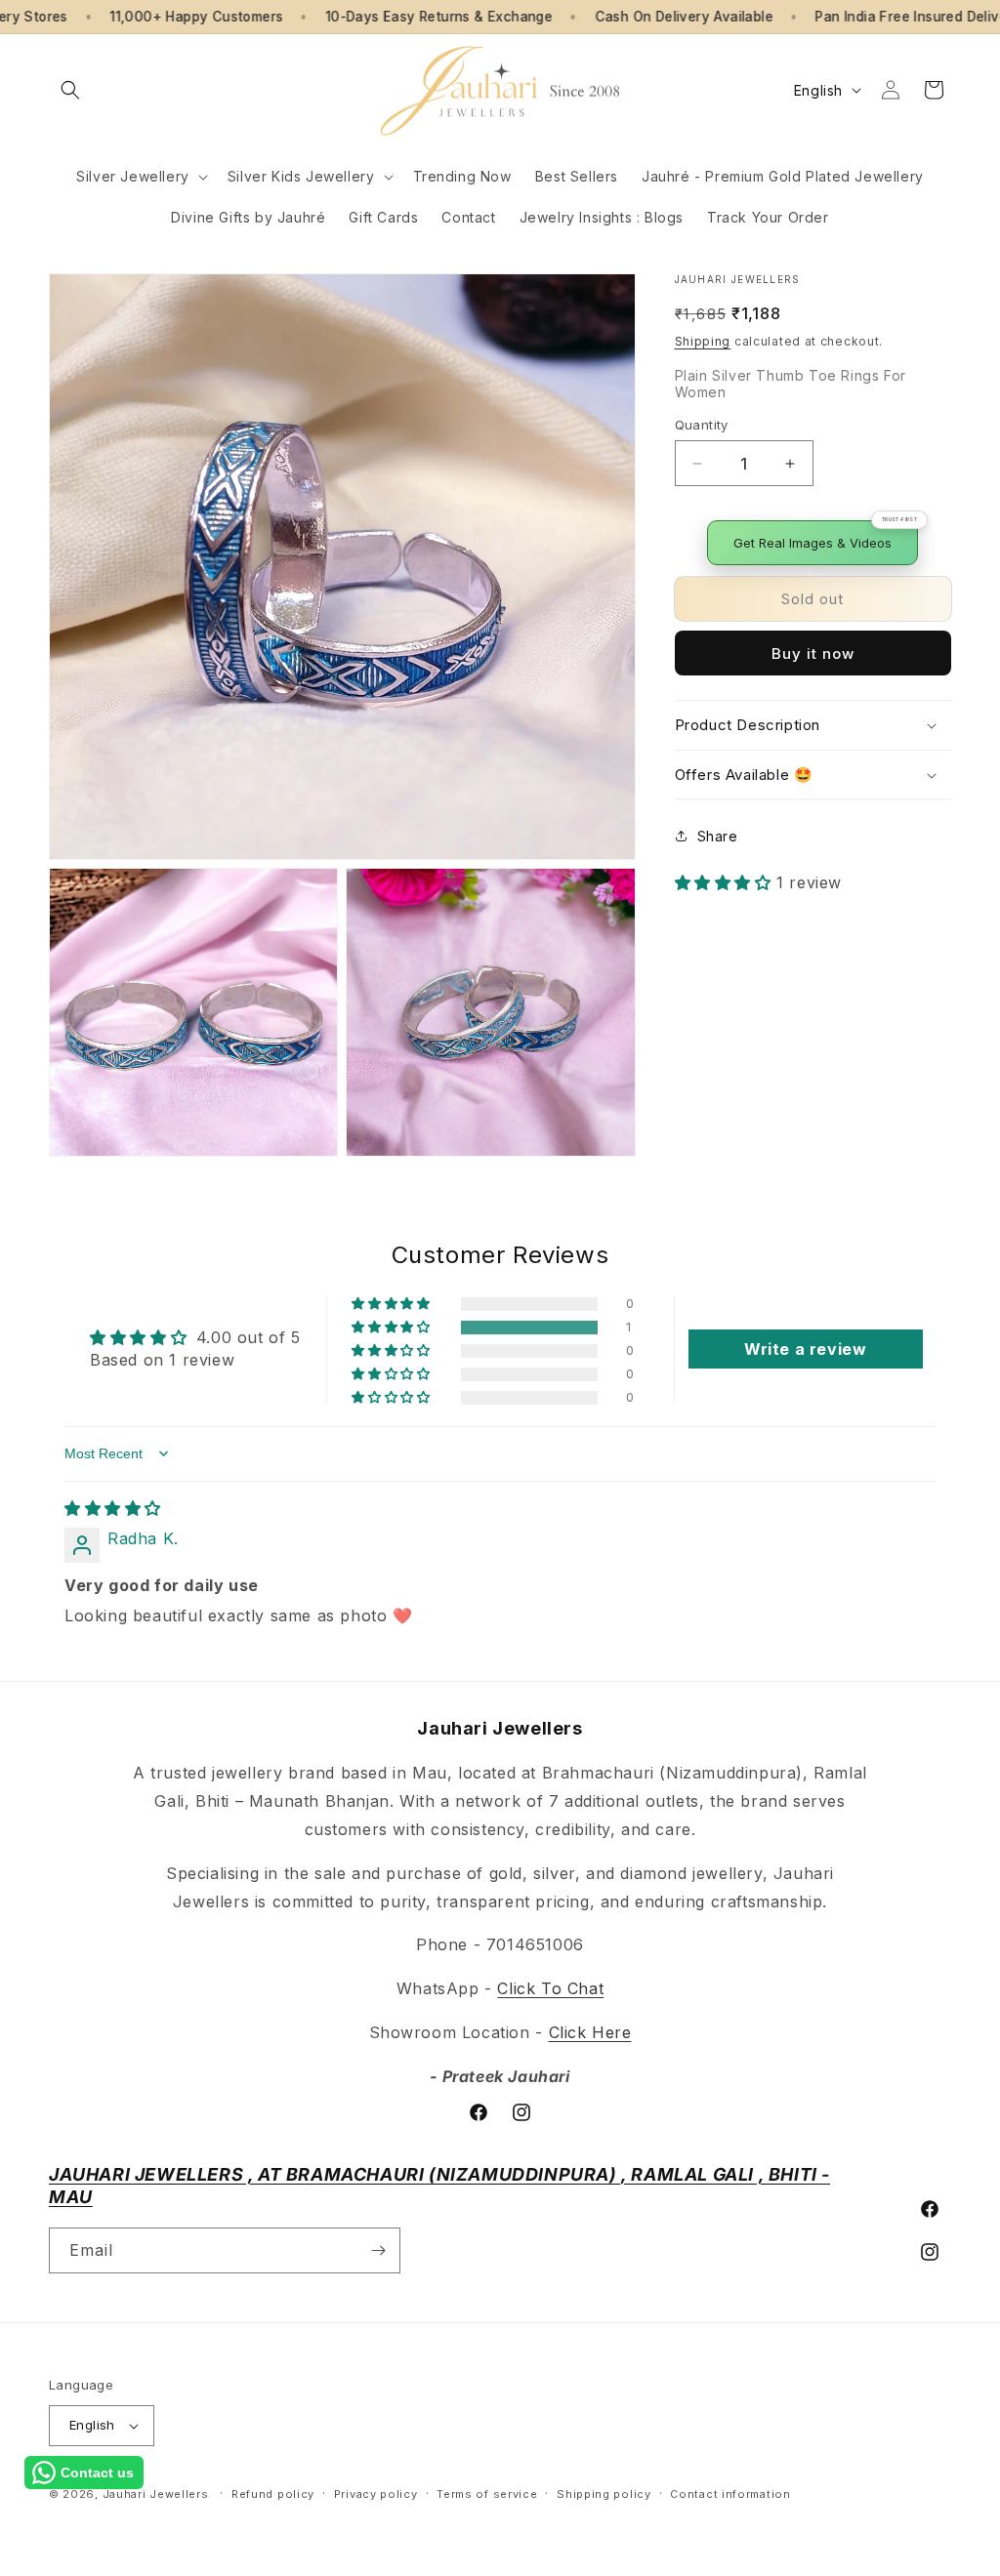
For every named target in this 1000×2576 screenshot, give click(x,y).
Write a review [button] (805, 1349)
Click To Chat (550, 1988)
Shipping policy (604, 2494)
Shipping (703, 341)
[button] (70, 90)
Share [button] (718, 836)
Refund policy (273, 2494)
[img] (113, 1508)
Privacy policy (376, 2494)
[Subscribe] (378, 2250)
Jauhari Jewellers (156, 2494)
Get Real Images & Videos (812, 543)
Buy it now (813, 654)
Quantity (702, 425)
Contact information (730, 2494)
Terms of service (487, 2494)
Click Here (590, 2032)
